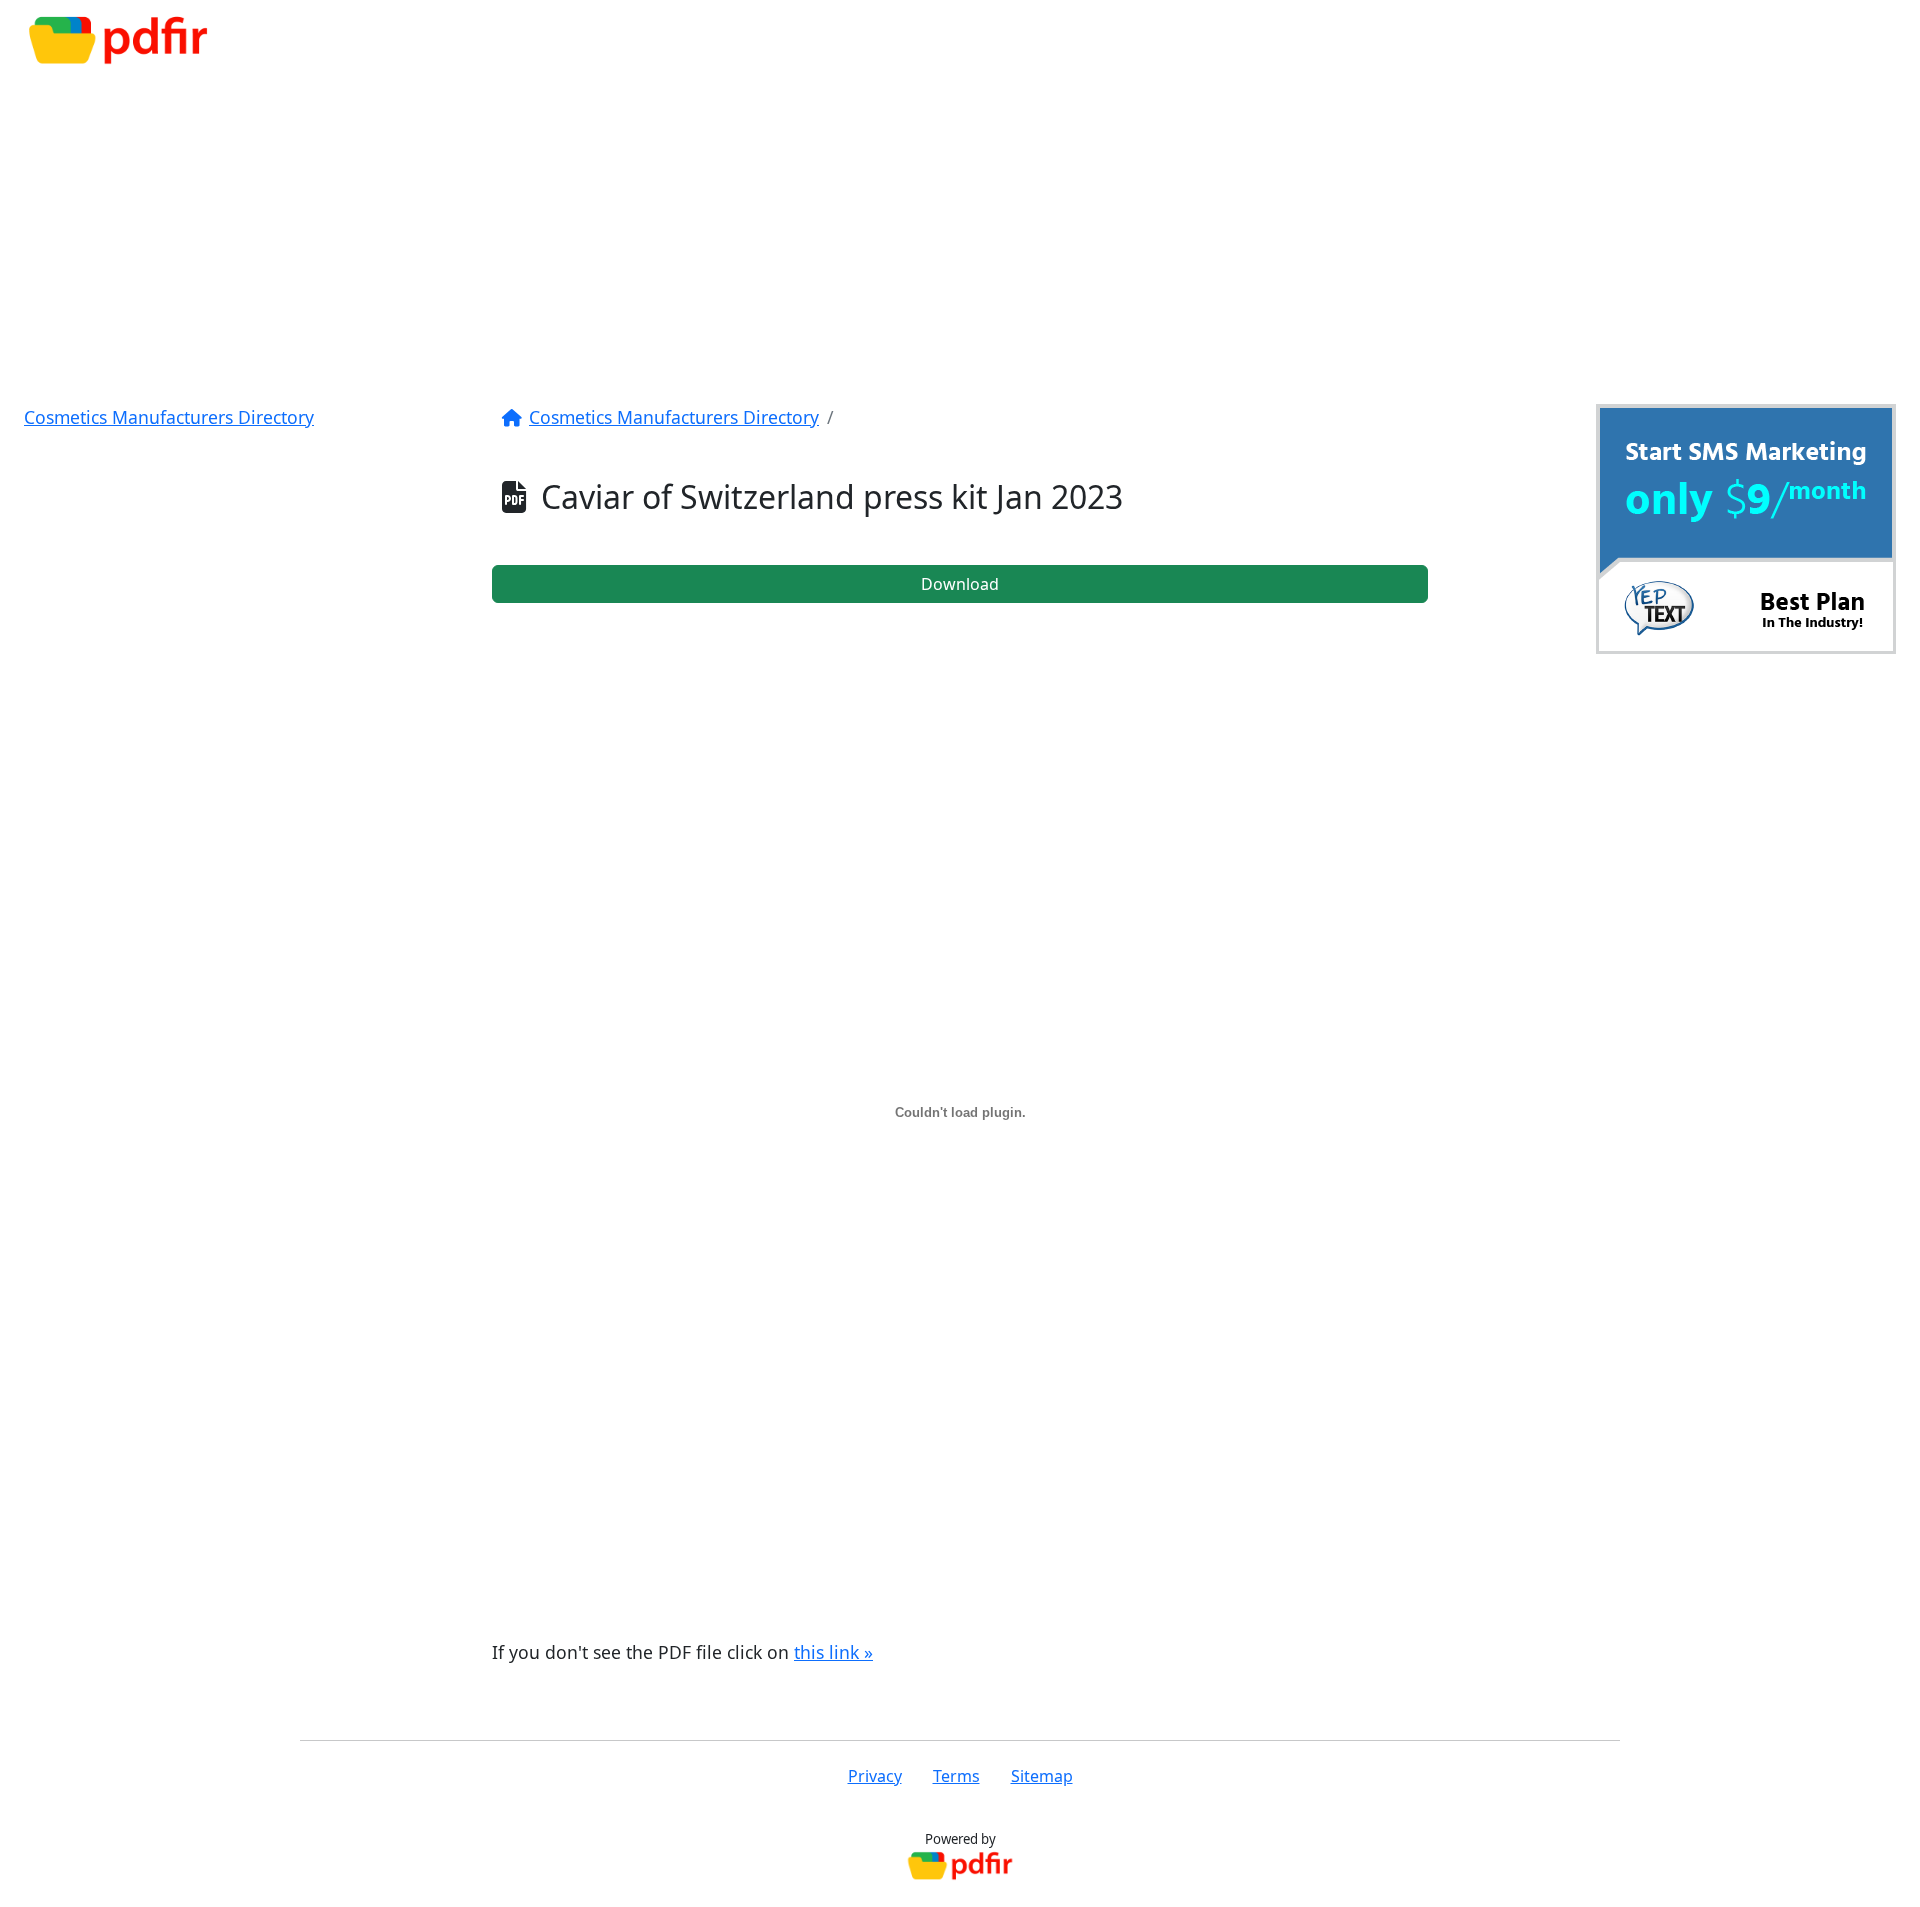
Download (960, 584)
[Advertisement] (960, 232)
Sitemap (1042, 1776)
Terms (956, 1776)
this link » (833, 1652)
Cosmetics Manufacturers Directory (169, 417)
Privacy (875, 1776)
